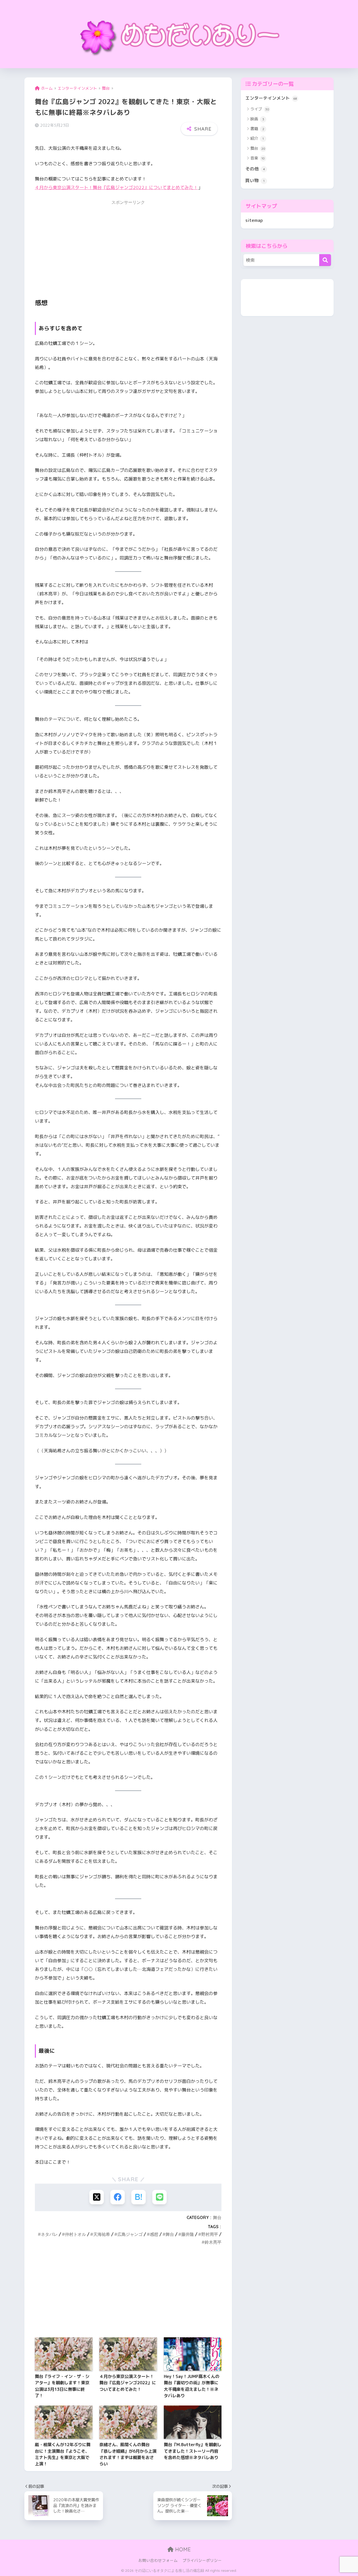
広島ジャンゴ (130, 2234)
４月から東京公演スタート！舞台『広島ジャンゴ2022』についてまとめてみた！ (116, 187)
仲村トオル (75, 2234)
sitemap (254, 220)
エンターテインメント (271, 98)
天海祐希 (102, 2234)
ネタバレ (49, 2234)
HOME (182, 2549)
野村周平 (210, 2234)
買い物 (255, 180)
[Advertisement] (128, 245)
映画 (257, 119)
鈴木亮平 (213, 2242)
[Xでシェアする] (97, 2197)
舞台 (217, 2217)
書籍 (257, 129)
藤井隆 (188, 2234)
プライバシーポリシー (202, 2560)
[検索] (325, 260)
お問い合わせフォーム (158, 2560)
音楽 (257, 158)
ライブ (260, 109)
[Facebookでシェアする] (118, 2197)
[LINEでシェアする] (159, 2197)
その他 (255, 169)
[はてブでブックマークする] (139, 2197)
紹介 (257, 138)
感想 (154, 2234)
